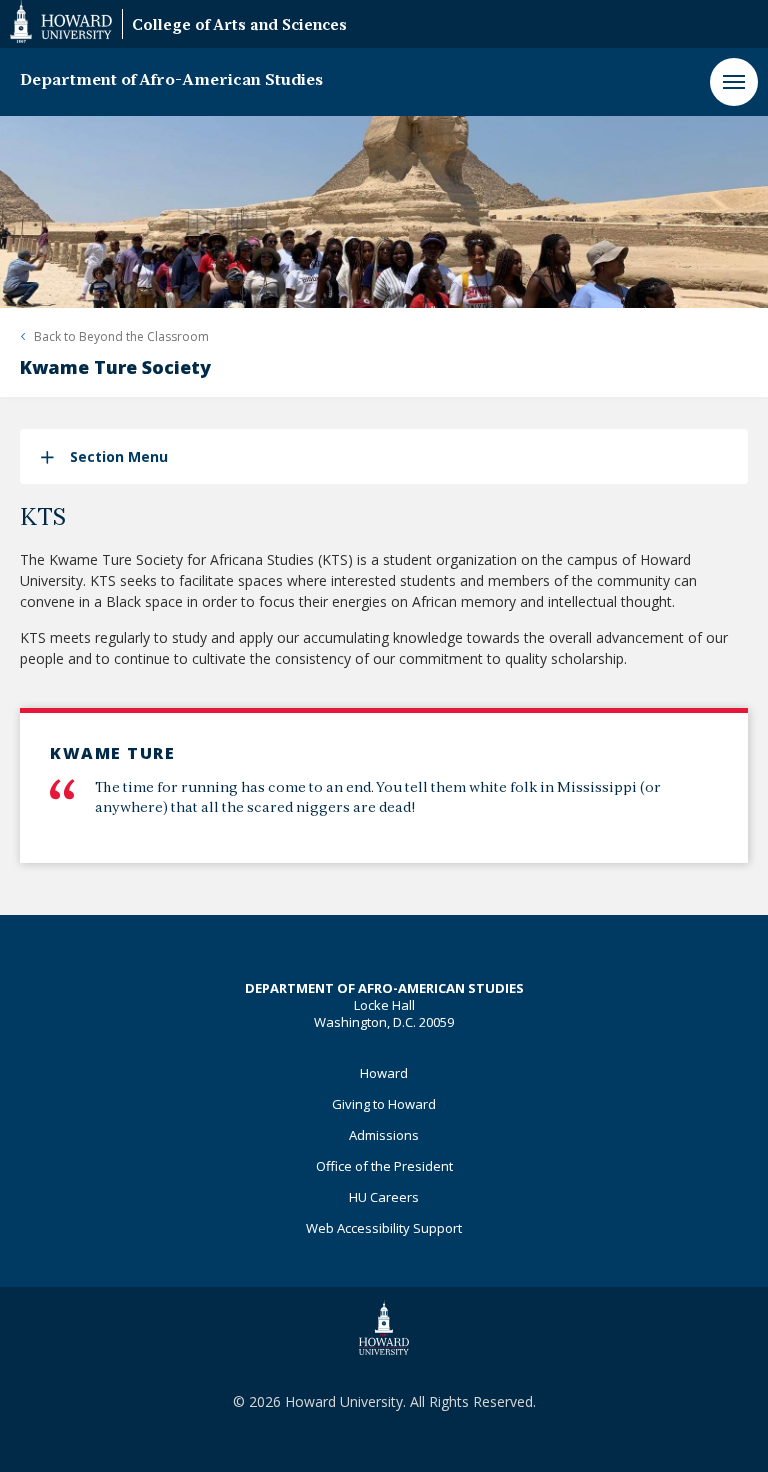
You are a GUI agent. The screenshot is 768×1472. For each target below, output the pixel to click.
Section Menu (119, 456)
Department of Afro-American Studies (171, 81)
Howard (384, 1073)
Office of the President (384, 1166)
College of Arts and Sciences (239, 26)
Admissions (384, 1135)
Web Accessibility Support (384, 1228)
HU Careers (384, 1197)
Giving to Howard (384, 1104)
